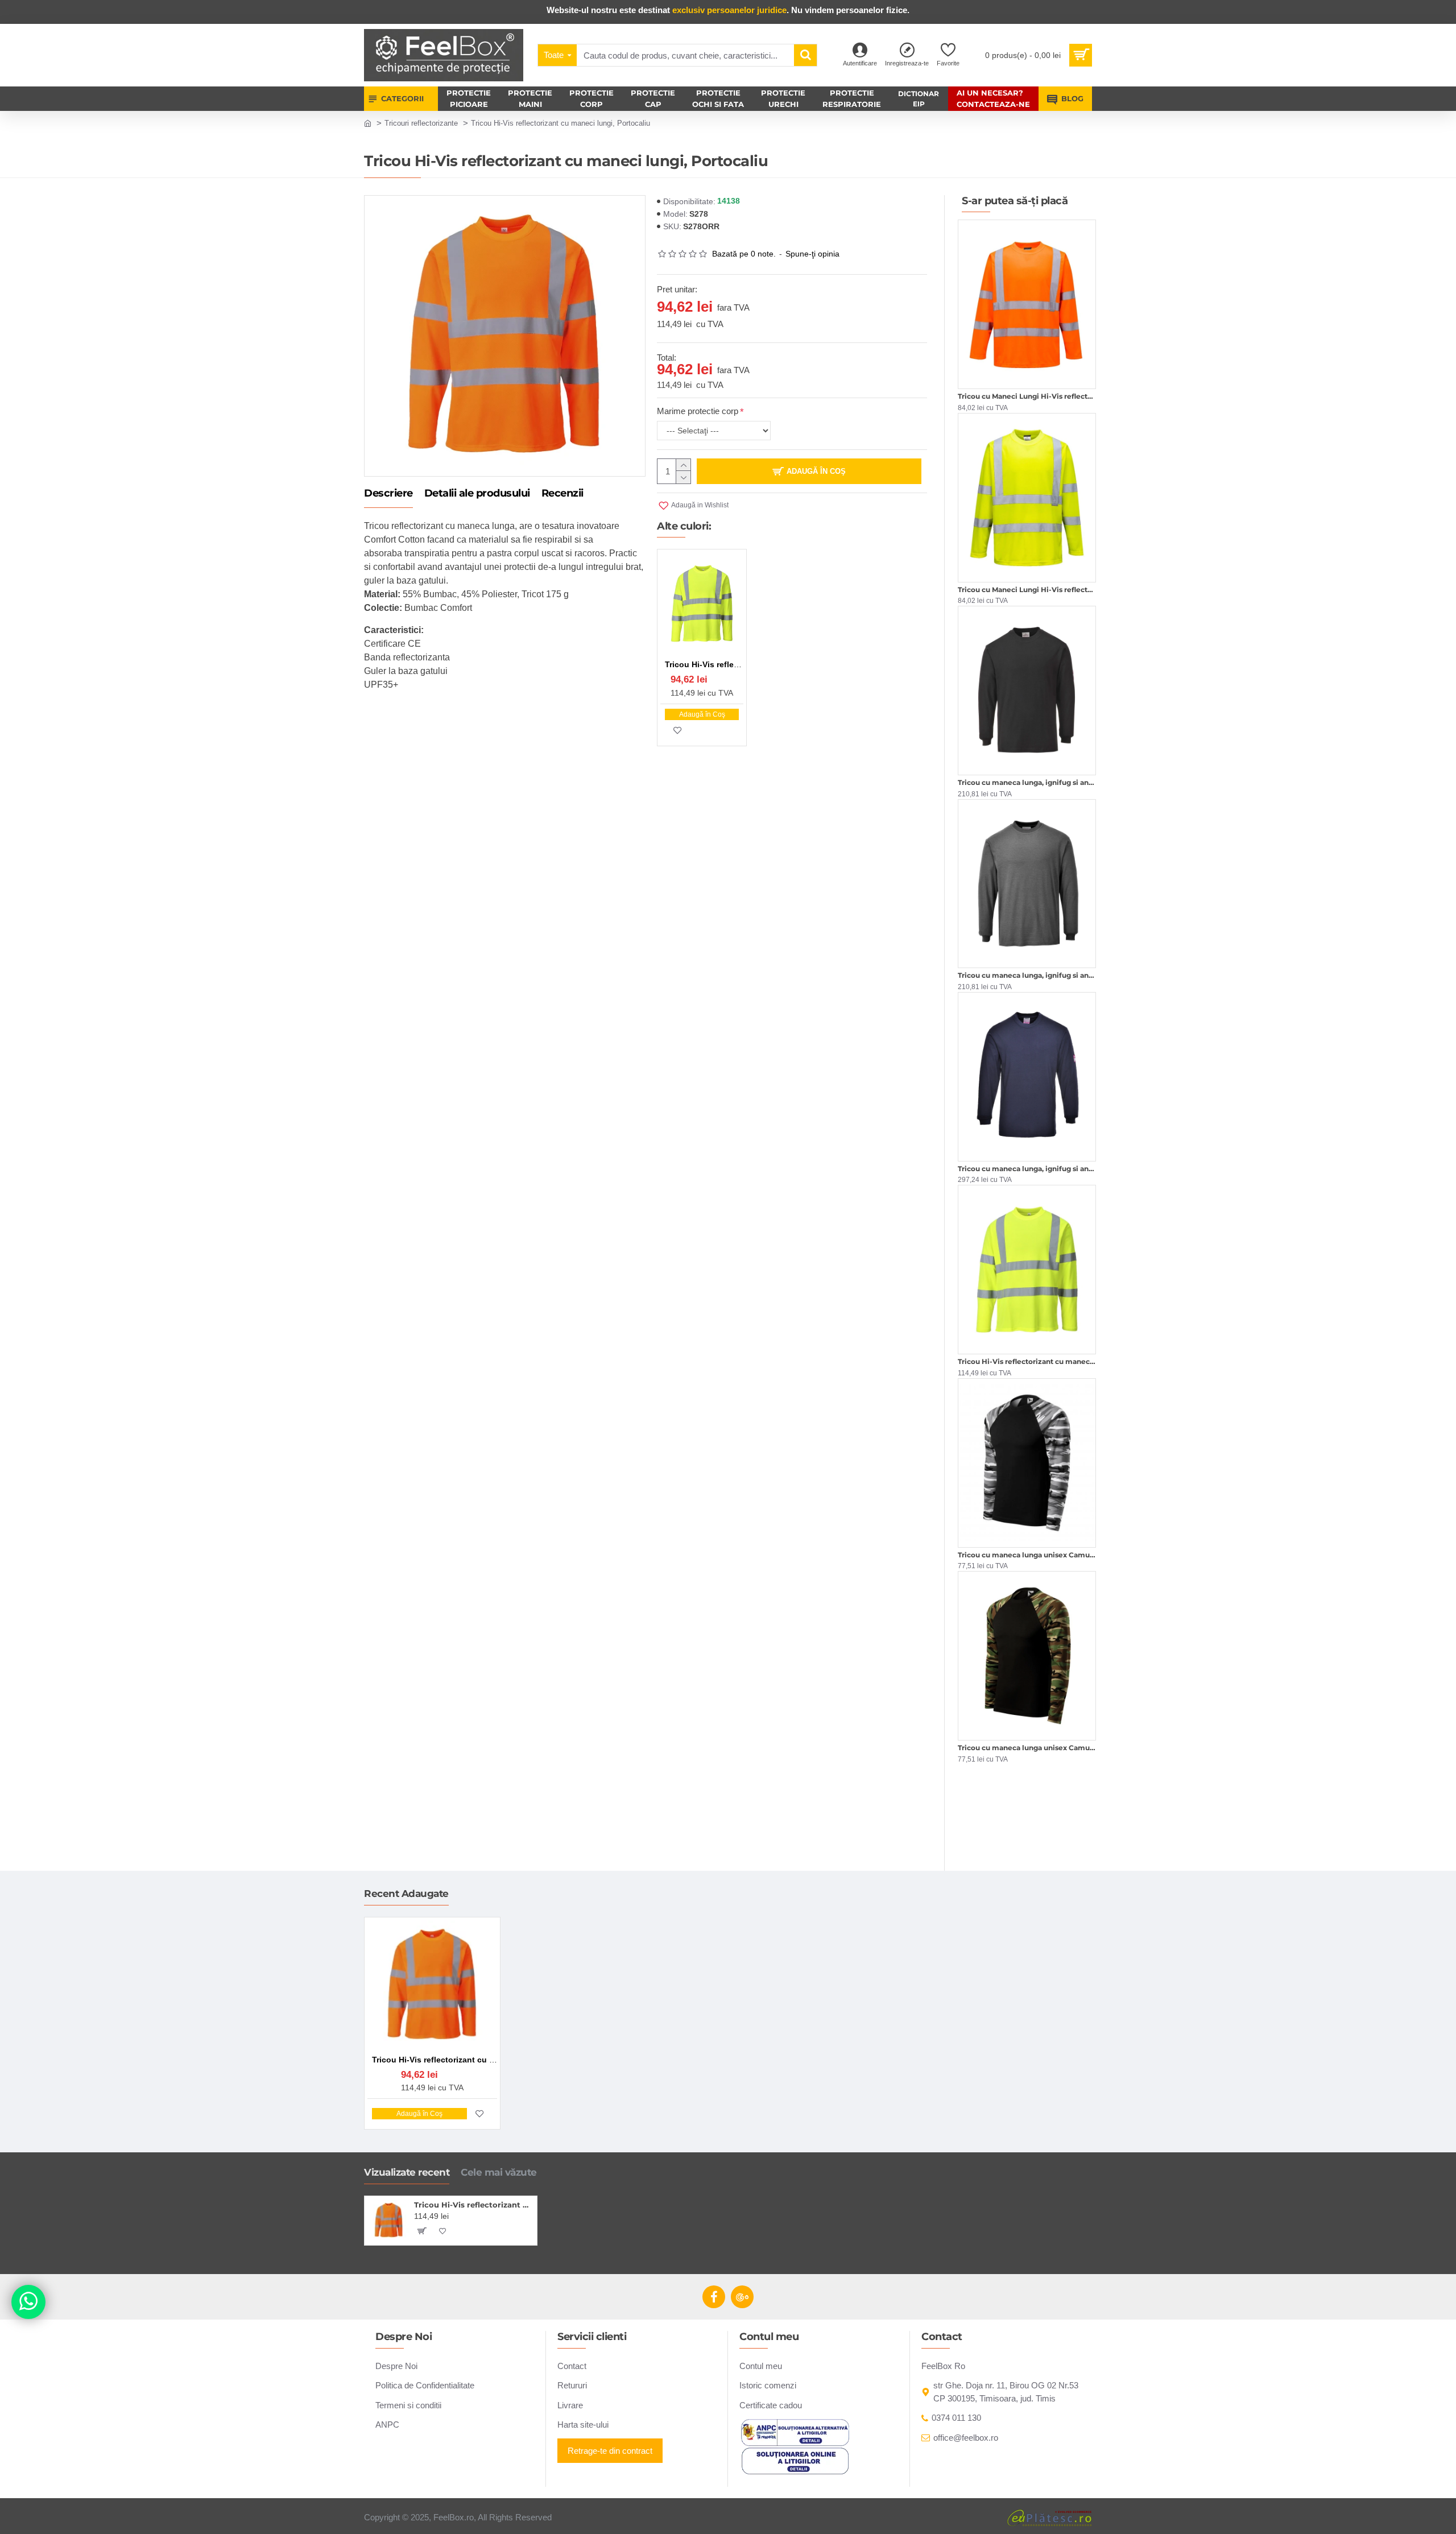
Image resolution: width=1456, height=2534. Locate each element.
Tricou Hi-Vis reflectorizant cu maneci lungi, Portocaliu (473, 2205)
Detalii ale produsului (477, 494)
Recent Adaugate (406, 1894)
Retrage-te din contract (610, 2451)
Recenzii (562, 494)
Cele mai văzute (499, 2172)
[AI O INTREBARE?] (28, 2302)
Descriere (388, 494)
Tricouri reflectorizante (421, 123)
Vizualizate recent (407, 2172)
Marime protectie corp (698, 411)
